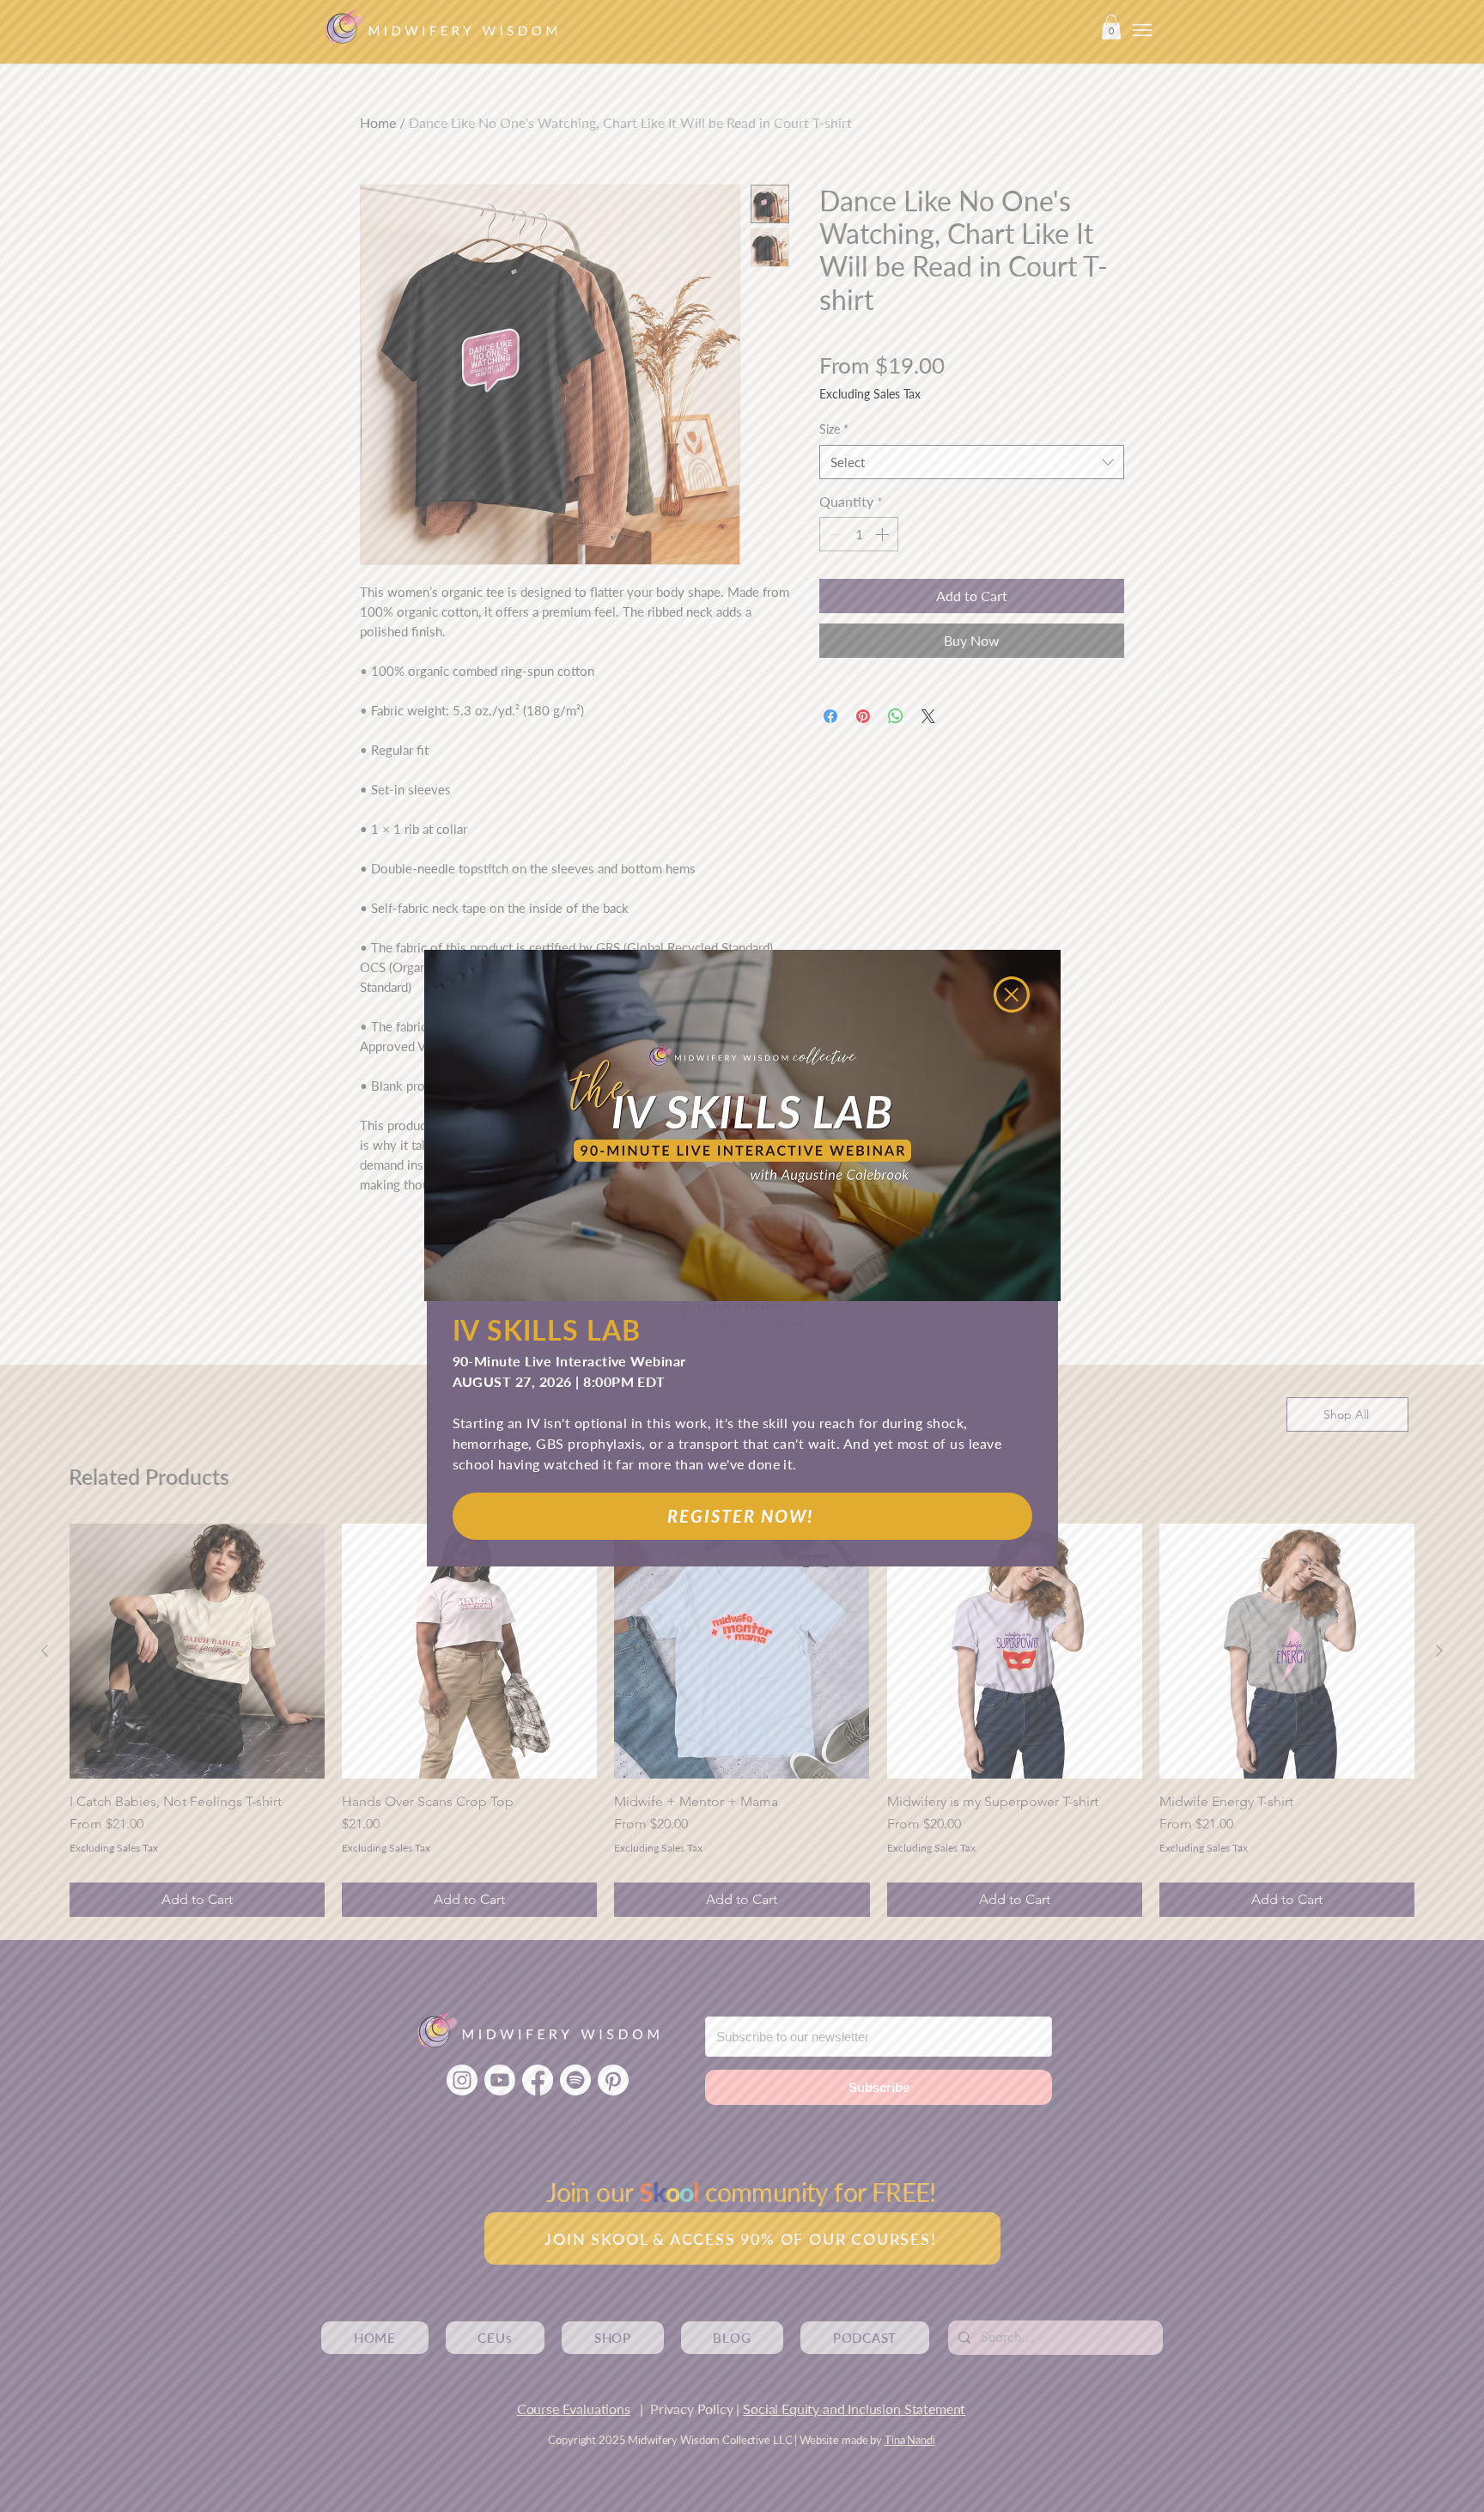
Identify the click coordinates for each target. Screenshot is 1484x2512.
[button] (1012, 994)
